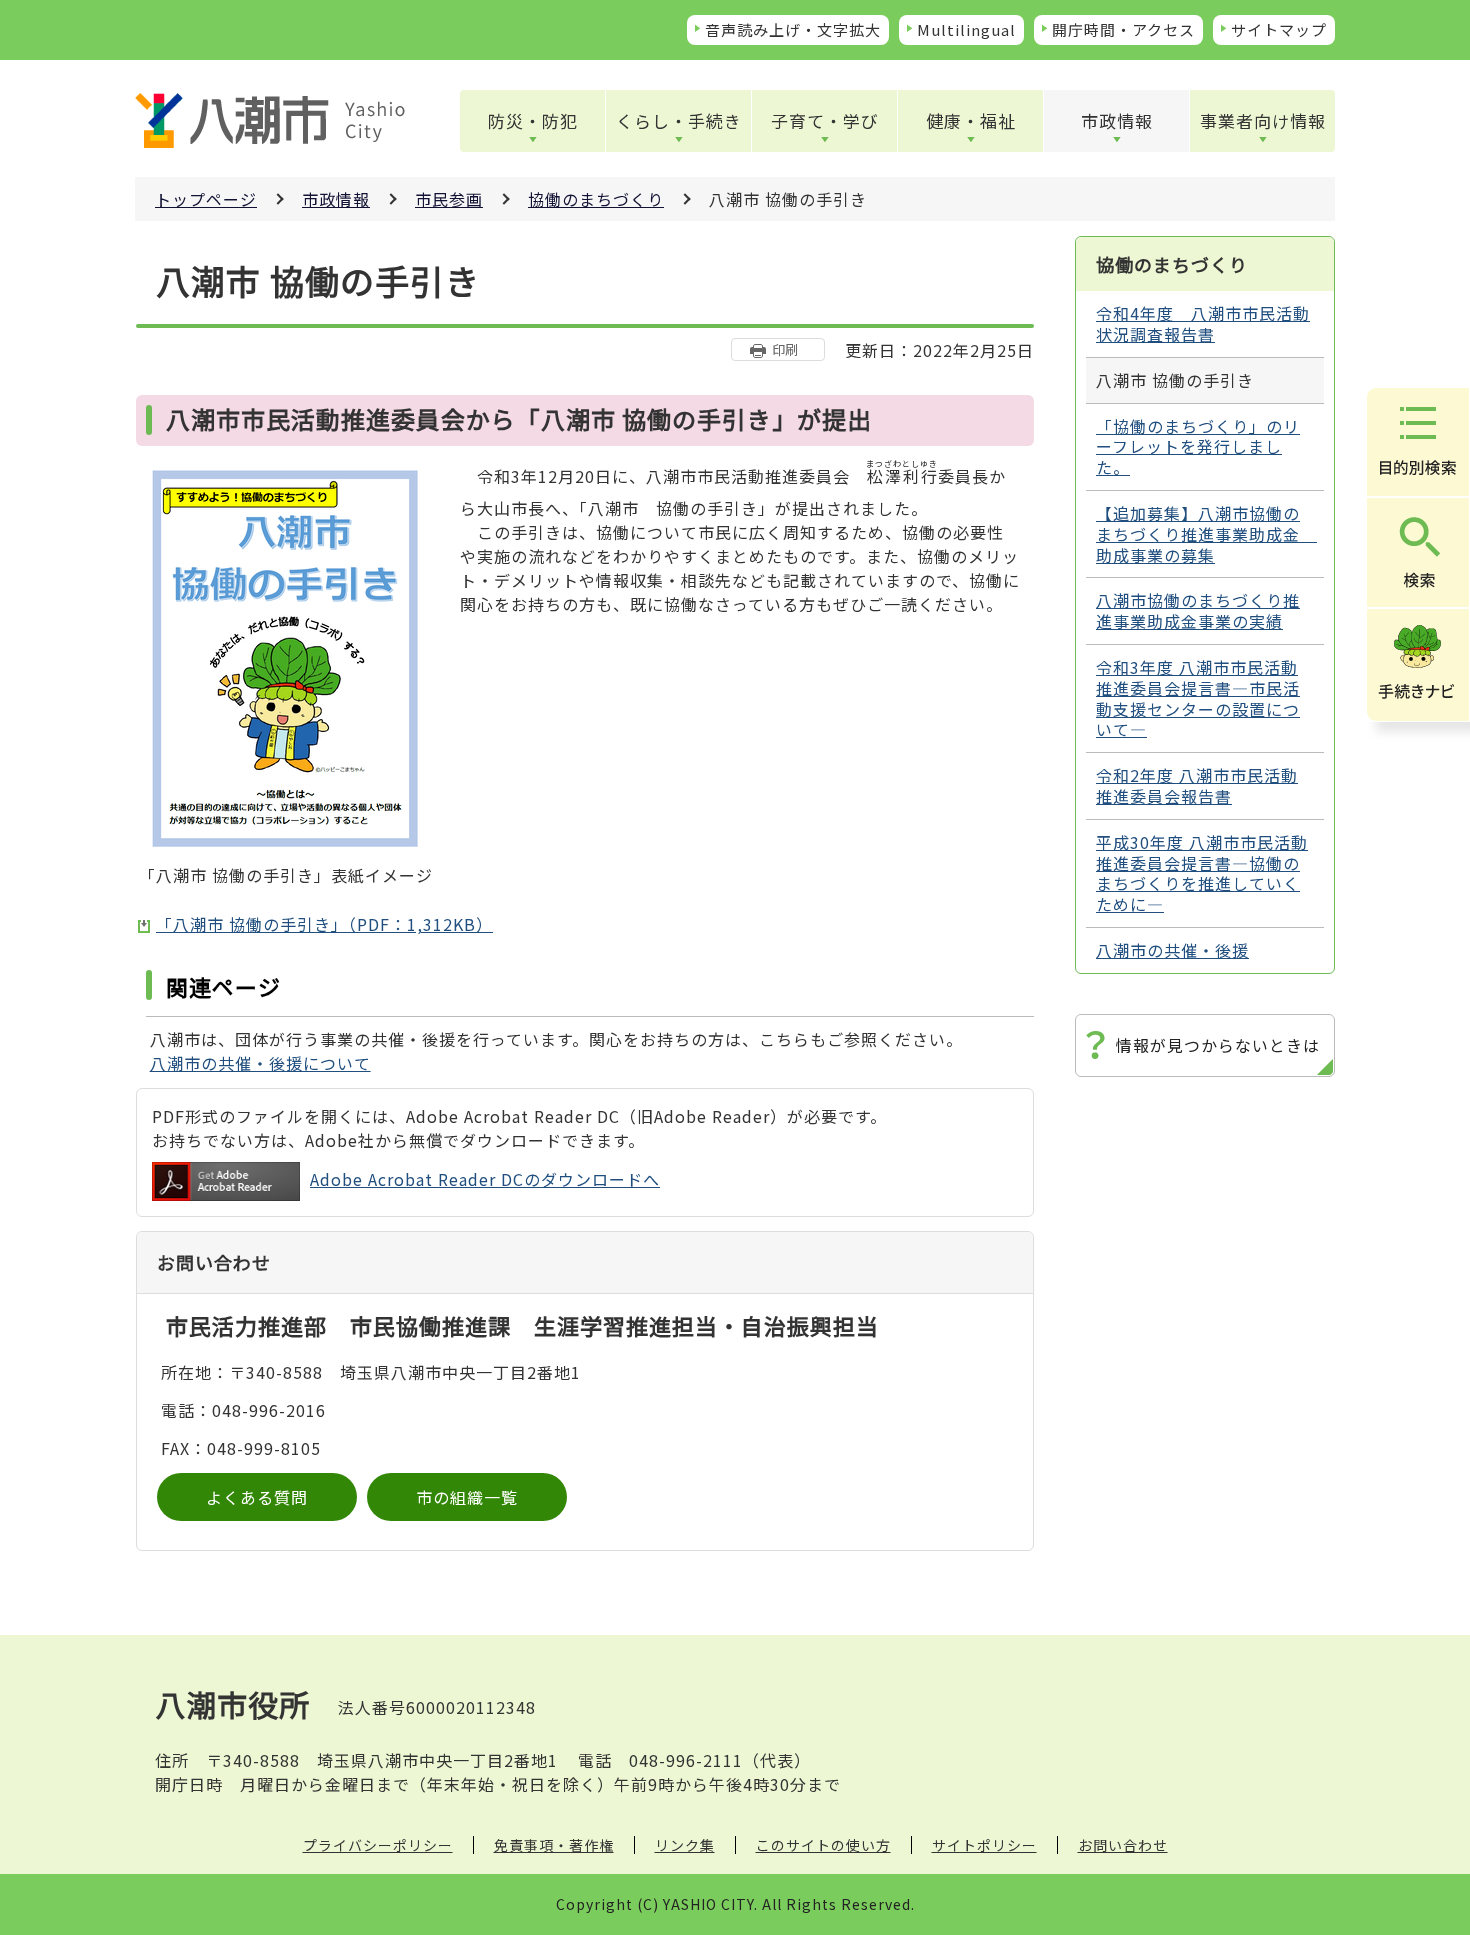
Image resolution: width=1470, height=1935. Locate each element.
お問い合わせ (1123, 1845)
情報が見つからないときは (1218, 1045)
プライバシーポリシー (378, 1845)
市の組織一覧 (467, 1497)
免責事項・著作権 (554, 1845)
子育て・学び (825, 120)
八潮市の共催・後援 (1172, 950)
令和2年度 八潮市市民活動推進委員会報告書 (1197, 785)
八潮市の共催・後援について (260, 1063)
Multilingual (966, 29)
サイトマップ (1279, 29)
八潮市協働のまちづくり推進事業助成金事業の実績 (1198, 610)
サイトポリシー (984, 1845)
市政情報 (1117, 120)
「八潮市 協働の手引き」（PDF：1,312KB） (324, 924)
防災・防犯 (533, 120)
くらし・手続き (679, 120)
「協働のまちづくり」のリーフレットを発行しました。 (1198, 447)
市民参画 (449, 199)
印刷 (785, 349)
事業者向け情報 (1263, 120)
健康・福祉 (971, 120)
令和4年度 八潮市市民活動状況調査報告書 (1203, 323)
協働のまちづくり (596, 199)
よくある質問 (257, 1497)
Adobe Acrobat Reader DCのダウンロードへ (485, 1179)
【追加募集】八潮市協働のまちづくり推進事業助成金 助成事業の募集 (1206, 534)
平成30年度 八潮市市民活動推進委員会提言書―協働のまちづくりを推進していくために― (1202, 873)
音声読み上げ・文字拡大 (793, 29)
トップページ (206, 199)
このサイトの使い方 (823, 1845)
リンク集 (685, 1845)
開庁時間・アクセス (1123, 29)
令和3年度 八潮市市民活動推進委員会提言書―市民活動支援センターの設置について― (1198, 698)
